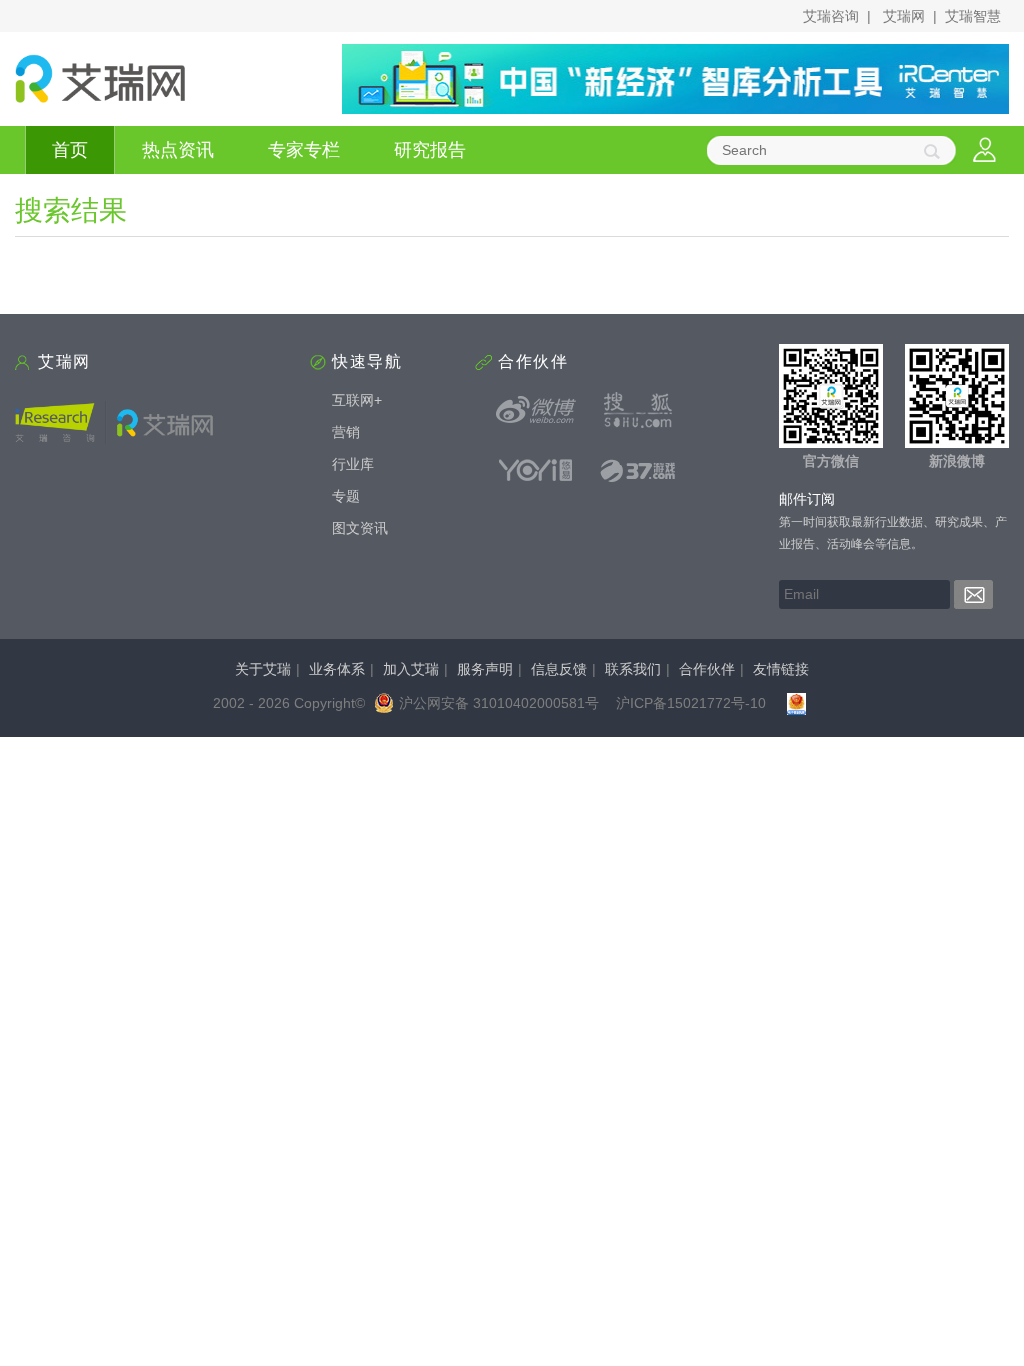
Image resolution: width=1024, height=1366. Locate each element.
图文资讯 (360, 528)
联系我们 (633, 669)
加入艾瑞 (411, 669)
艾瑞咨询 (831, 16)
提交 (973, 594)
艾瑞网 (904, 16)
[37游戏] (638, 470)
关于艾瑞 (263, 669)
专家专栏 (304, 150)
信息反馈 (559, 669)
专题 (346, 496)
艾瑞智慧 (973, 16)
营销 (346, 432)
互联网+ (357, 400)
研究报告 (430, 150)
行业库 (353, 464)
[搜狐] (638, 410)
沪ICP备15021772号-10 (691, 703)
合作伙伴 (707, 669)
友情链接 (781, 669)
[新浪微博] (536, 410)
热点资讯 (178, 150)
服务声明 (485, 669)
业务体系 (337, 669)
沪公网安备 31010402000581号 (499, 703)
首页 (70, 150)
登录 (984, 150)
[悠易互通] (536, 470)
